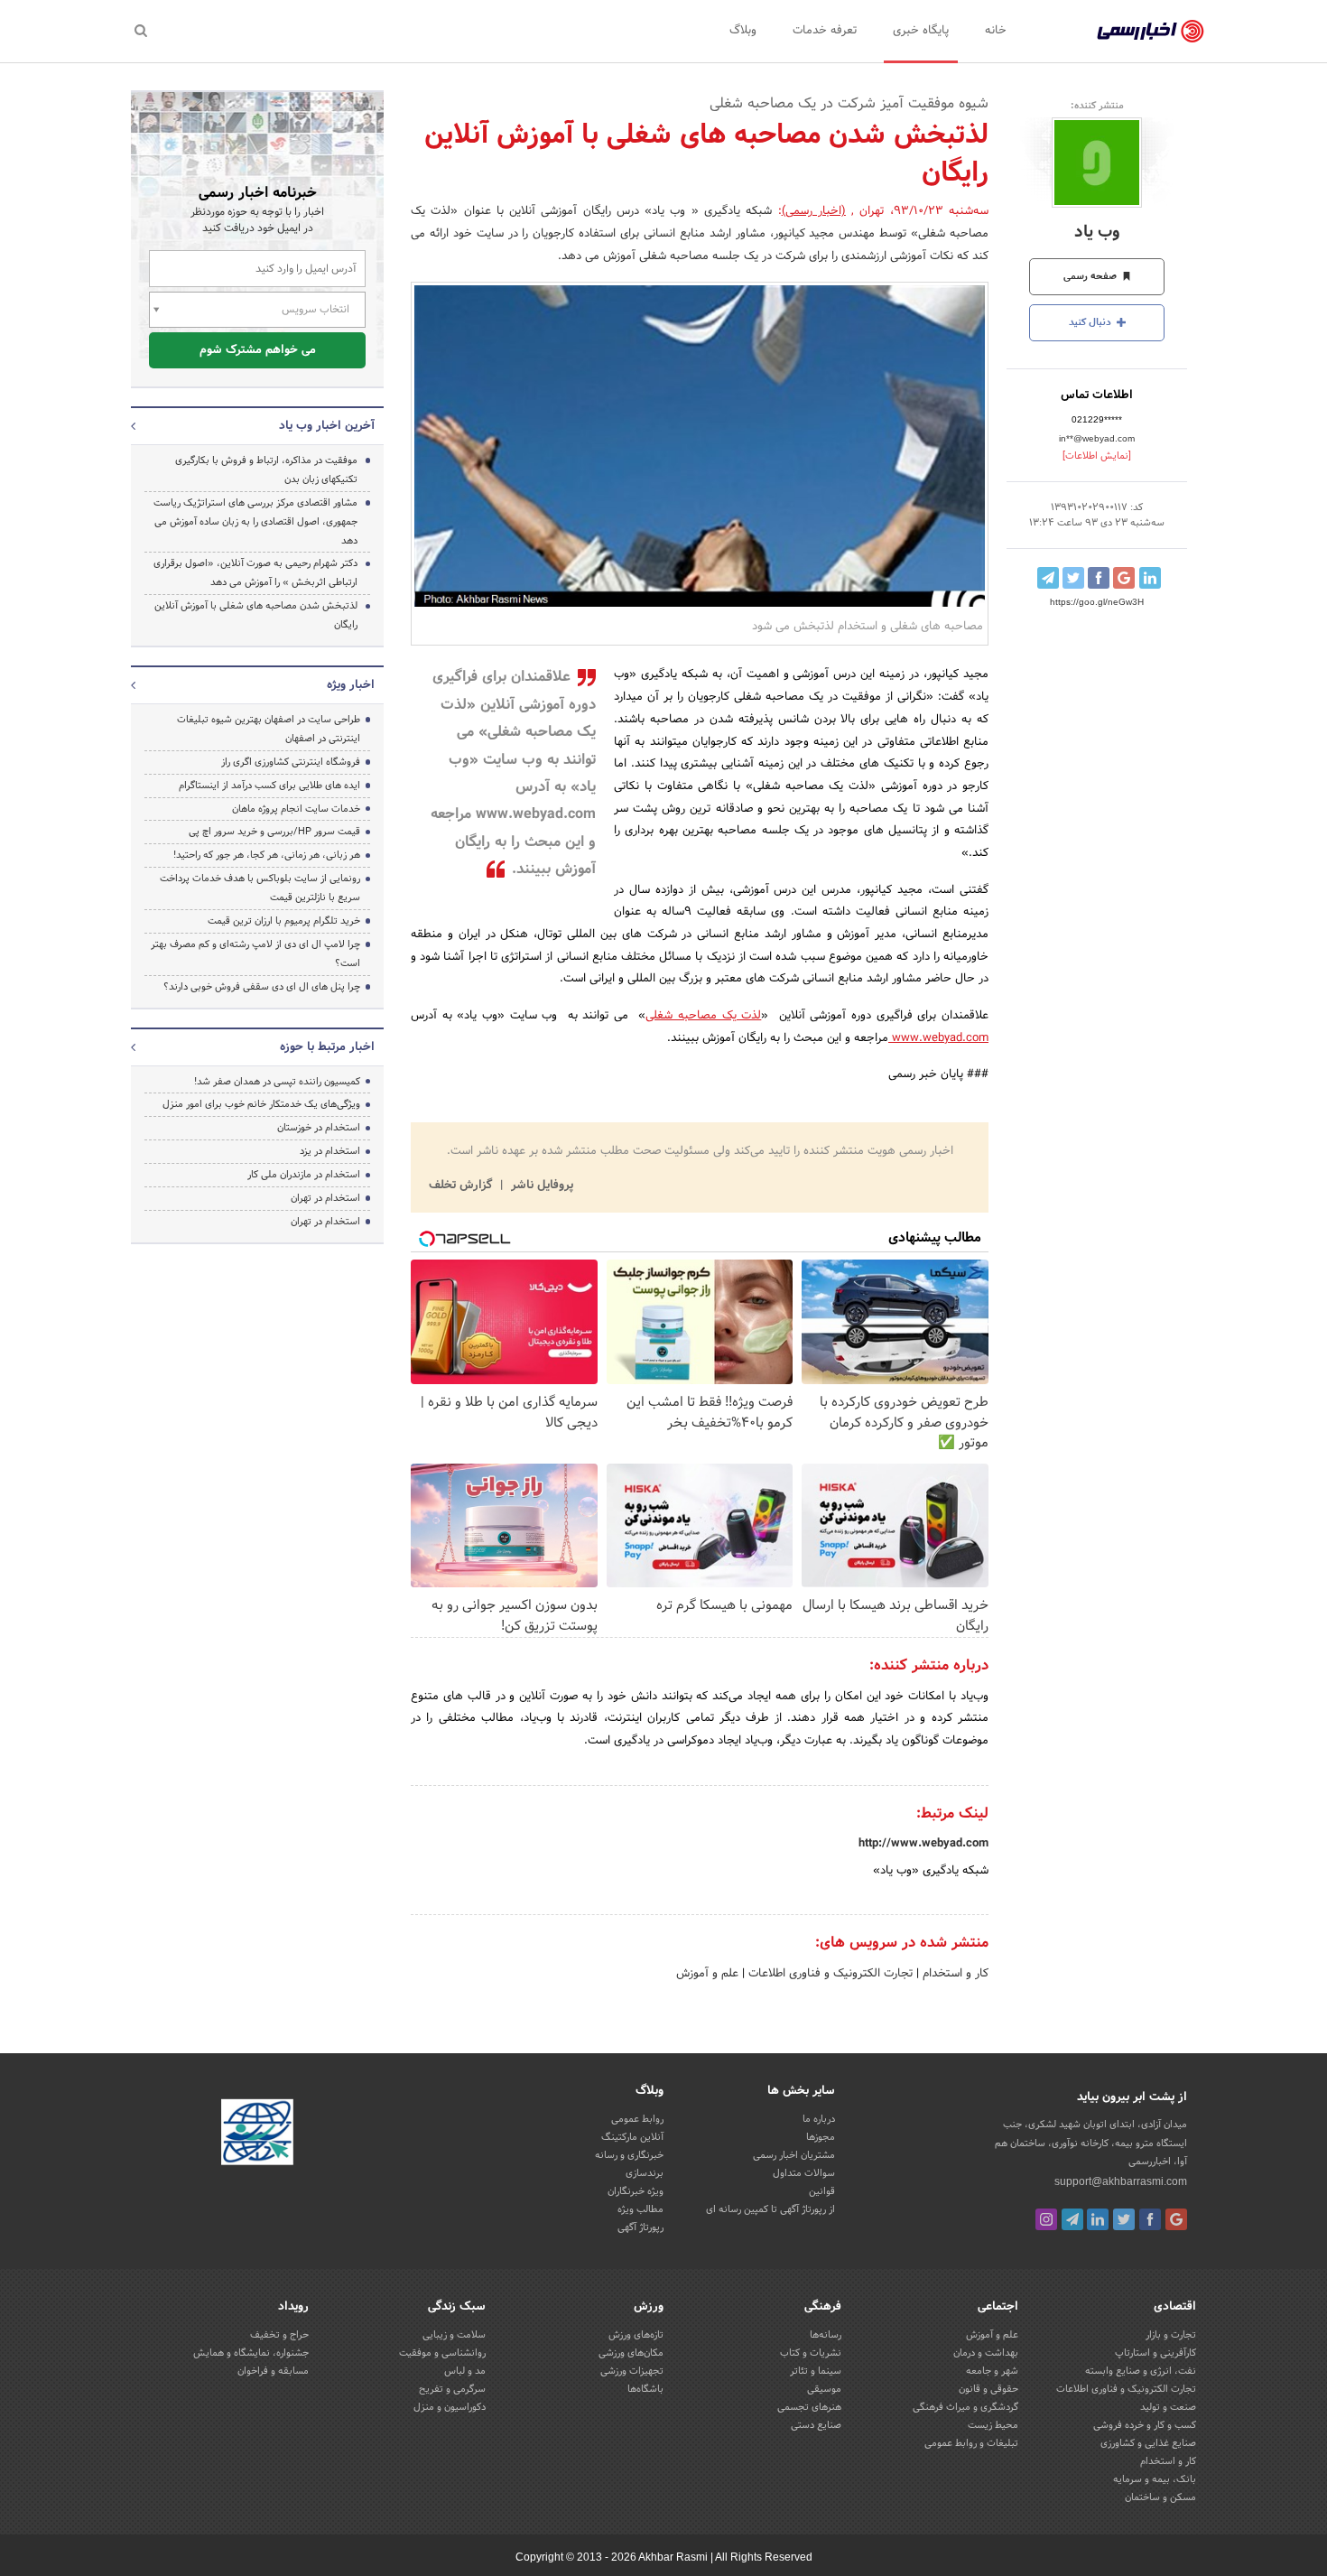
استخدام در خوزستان (319, 1128)
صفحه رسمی (1091, 276)
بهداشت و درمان (986, 2353)
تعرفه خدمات (825, 31)
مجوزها (821, 2137)
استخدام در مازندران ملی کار (304, 1175)
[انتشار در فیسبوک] (1099, 578)
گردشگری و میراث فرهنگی (965, 2407)
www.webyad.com (938, 1038)
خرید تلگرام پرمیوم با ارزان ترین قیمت (284, 921)
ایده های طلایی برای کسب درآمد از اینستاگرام (269, 786)
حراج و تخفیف (279, 2335)
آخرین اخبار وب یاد (327, 426)
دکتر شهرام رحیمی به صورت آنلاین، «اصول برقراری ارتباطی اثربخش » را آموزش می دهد (255, 573)
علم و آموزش (707, 1974)
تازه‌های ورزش (636, 2335)
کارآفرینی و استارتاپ (1155, 2353)
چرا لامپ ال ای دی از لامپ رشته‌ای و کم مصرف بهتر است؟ (255, 954)
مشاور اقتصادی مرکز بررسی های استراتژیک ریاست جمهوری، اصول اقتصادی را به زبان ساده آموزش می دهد (255, 522)
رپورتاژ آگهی (640, 2227)
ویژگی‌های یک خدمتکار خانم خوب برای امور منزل (261, 1104)
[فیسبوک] (1150, 2219)
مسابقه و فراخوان (273, 2371)
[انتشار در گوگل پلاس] (1124, 578)
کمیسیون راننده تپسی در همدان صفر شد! (277, 1082)
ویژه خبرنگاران (636, 2191)
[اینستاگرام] (1046, 2219)
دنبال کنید (1091, 322)
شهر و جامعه (992, 2371)
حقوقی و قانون (988, 2389)
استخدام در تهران (325, 1198)
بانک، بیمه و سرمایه (1155, 2479)
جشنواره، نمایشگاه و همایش (251, 2353)
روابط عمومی (637, 2119)
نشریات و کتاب (811, 2353)
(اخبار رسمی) (814, 211)
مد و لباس (465, 2371)
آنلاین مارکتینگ (632, 2137)
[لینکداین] (1098, 2219)
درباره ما (819, 2119)
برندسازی (645, 2173)
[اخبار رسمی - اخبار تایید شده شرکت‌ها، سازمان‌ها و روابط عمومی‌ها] (1151, 32)
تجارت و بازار (1171, 2335)
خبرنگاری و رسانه (629, 2155)
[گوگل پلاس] (1176, 2219)
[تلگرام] (1072, 2219)
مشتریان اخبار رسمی (794, 2155)
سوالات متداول (804, 2173)
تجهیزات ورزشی (632, 2371)
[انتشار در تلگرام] (1048, 578)
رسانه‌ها (826, 2335)
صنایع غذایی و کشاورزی (1148, 2443)
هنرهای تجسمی (809, 2407)
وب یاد (1097, 232)
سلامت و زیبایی (454, 2335)
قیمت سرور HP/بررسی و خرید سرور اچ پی (274, 832)
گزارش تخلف (462, 1186)
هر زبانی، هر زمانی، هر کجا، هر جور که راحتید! (267, 855)
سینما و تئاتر (816, 2371)
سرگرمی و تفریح (452, 2389)
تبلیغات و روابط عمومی (971, 2443)
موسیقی (824, 2389)
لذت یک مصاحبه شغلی (703, 1016)
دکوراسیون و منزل (450, 2407)
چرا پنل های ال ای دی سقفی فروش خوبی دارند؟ (262, 987)
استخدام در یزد (330, 1151)
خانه (996, 31)
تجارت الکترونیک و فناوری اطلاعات (829, 1974)
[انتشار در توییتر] (1073, 578)
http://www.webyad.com (923, 1844)
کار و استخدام (954, 1974)
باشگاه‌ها (645, 2389)
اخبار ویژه (351, 685)
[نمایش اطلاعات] (1097, 456)
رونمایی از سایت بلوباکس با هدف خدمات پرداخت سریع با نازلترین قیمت (260, 888)
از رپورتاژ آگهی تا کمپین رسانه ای (770, 2209)
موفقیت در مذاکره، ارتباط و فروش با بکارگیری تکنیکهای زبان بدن (266, 470)
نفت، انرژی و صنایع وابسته (1141, 2371)
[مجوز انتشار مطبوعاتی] (257, 2135)
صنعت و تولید (1168, 2407)
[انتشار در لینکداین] (1150, 578)
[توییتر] (1124, 2219)
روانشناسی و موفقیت (442, 2353)
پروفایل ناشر (540, 1186)
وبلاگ (743, 31)
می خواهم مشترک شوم (258, 350)
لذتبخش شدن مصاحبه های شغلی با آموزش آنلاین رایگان (256, 615)
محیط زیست (993, 2425)
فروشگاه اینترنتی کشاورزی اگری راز (291, 762)
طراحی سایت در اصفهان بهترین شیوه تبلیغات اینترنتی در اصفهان (269, 729)
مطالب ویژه (640, 2209)
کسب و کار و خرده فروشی (1145, 2425)
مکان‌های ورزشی (631, 2353)
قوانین (822, 2191)
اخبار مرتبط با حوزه (327, 1047)
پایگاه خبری (921, 31)
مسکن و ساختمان (1160, 2497)
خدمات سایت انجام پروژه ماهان (296, 809)
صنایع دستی (816, 2425)
